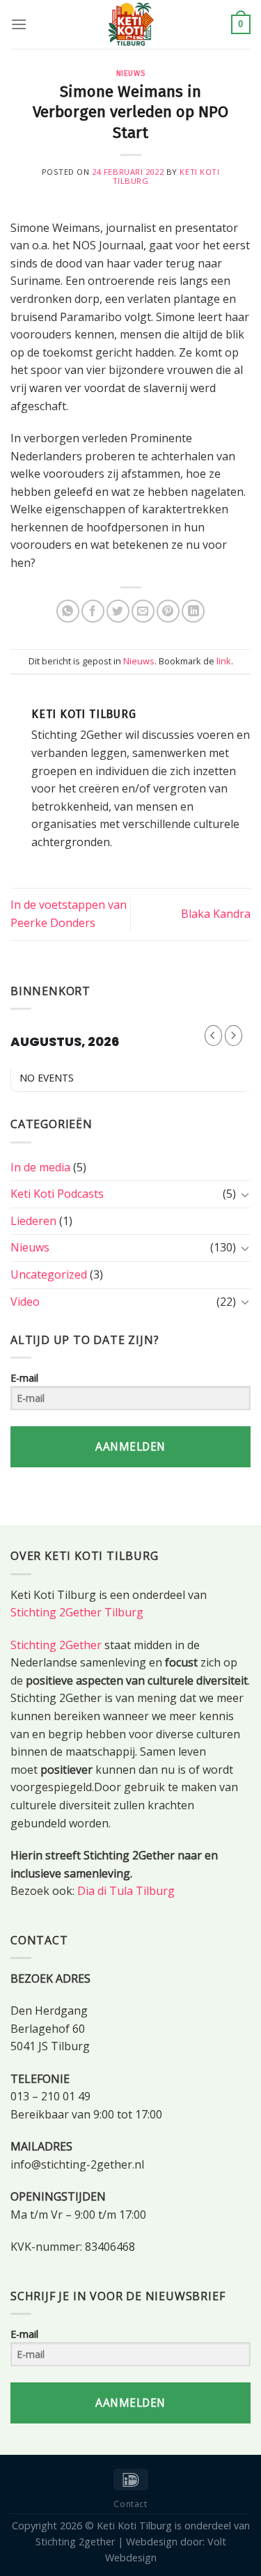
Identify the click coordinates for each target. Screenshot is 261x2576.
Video (25, 1302)
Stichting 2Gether (56, 1645)
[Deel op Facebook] (93, 611)
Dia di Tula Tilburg (126, 1891)
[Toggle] (245, 1194)
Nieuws (130, 73)
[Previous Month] (213, 1036)
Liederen (33, 1221)
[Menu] (19, 24)
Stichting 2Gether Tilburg (77, 1612)
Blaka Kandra (216, 914)
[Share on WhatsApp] (68, 611)
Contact (130, 2504)
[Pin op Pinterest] (168, 611)
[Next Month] (234, 1036)
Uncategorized (49, 1274)
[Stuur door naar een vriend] (143, 611)
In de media (40, 1167)
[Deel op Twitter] (118, 611)
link (224, 661)
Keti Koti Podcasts (57, 1194)
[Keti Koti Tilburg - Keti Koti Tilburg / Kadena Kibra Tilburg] (131, 24)
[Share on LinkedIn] (193, 611)
